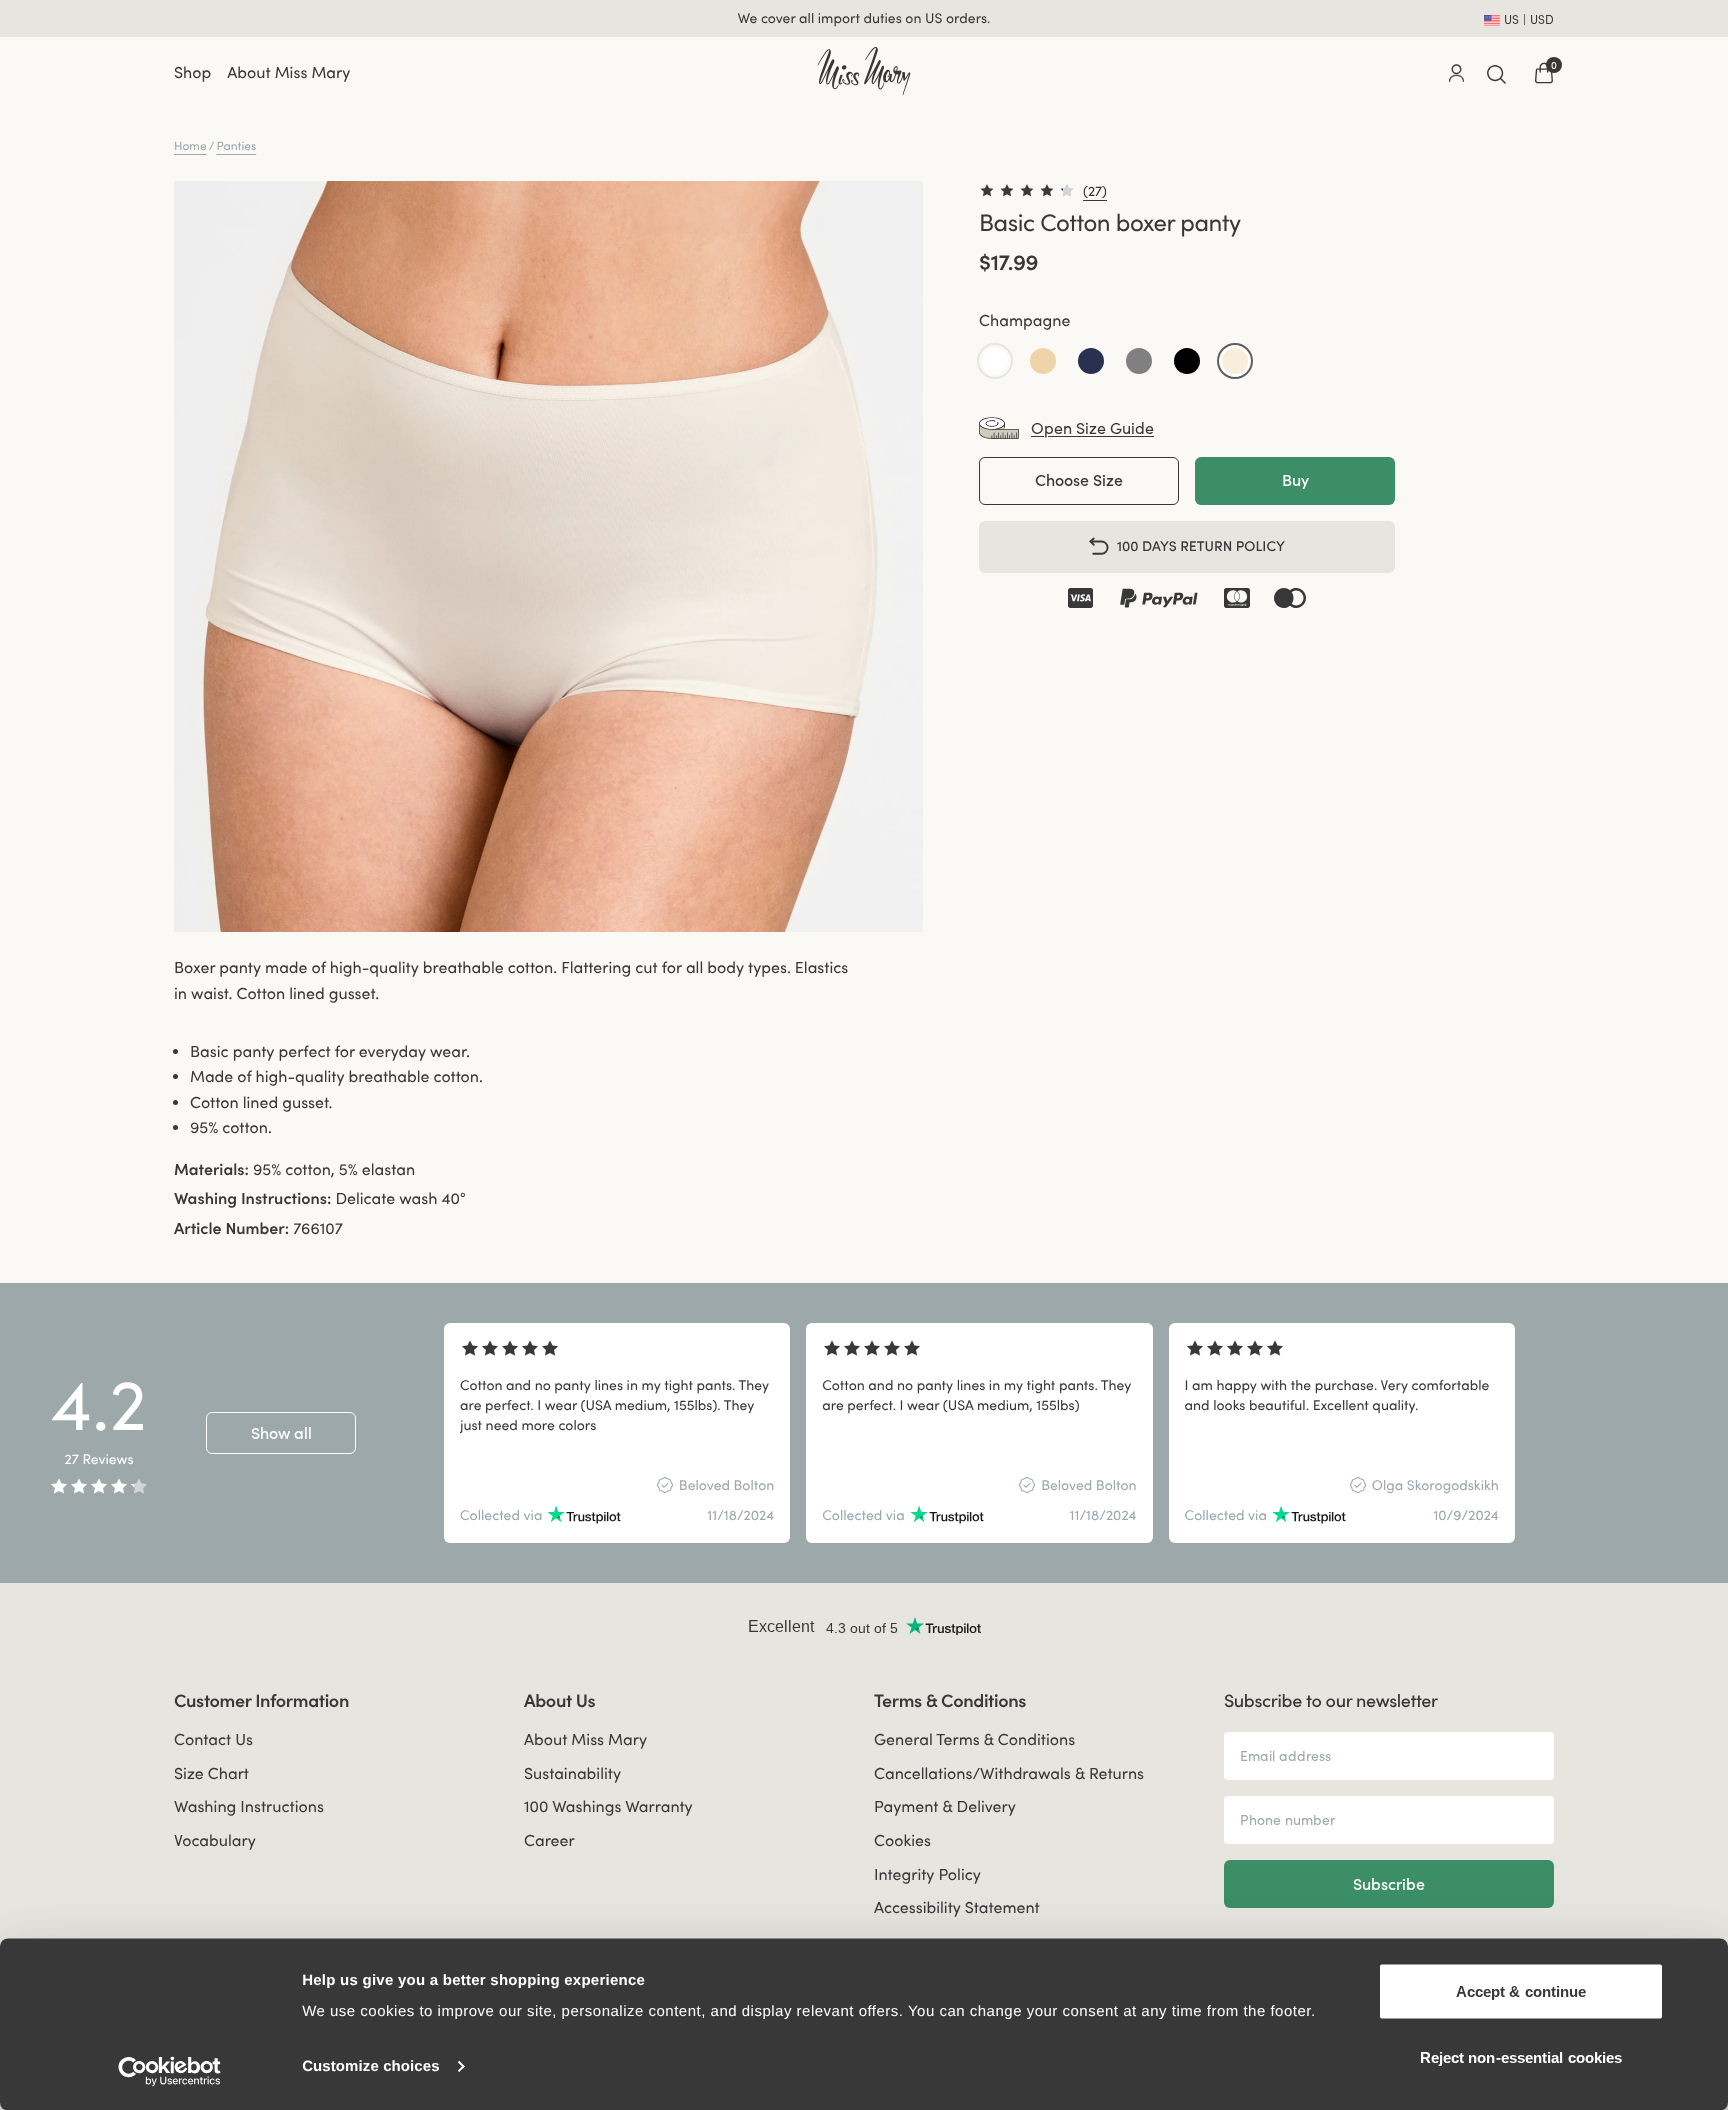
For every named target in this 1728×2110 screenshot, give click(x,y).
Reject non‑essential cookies (1521, 2056)
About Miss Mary (288, 73)
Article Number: (231, 1229)
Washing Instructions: (252, 1199)
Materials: (211, 1170)
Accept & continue (1521, 1991)
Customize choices (371, 2066)
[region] (1070, 1433)
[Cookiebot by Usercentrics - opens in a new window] (169, 2071)
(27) (1095, 191)
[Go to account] (1456, 73)
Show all (281, 1433)
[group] (617, 1433)
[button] (995, 360)
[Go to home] (863, 71)
